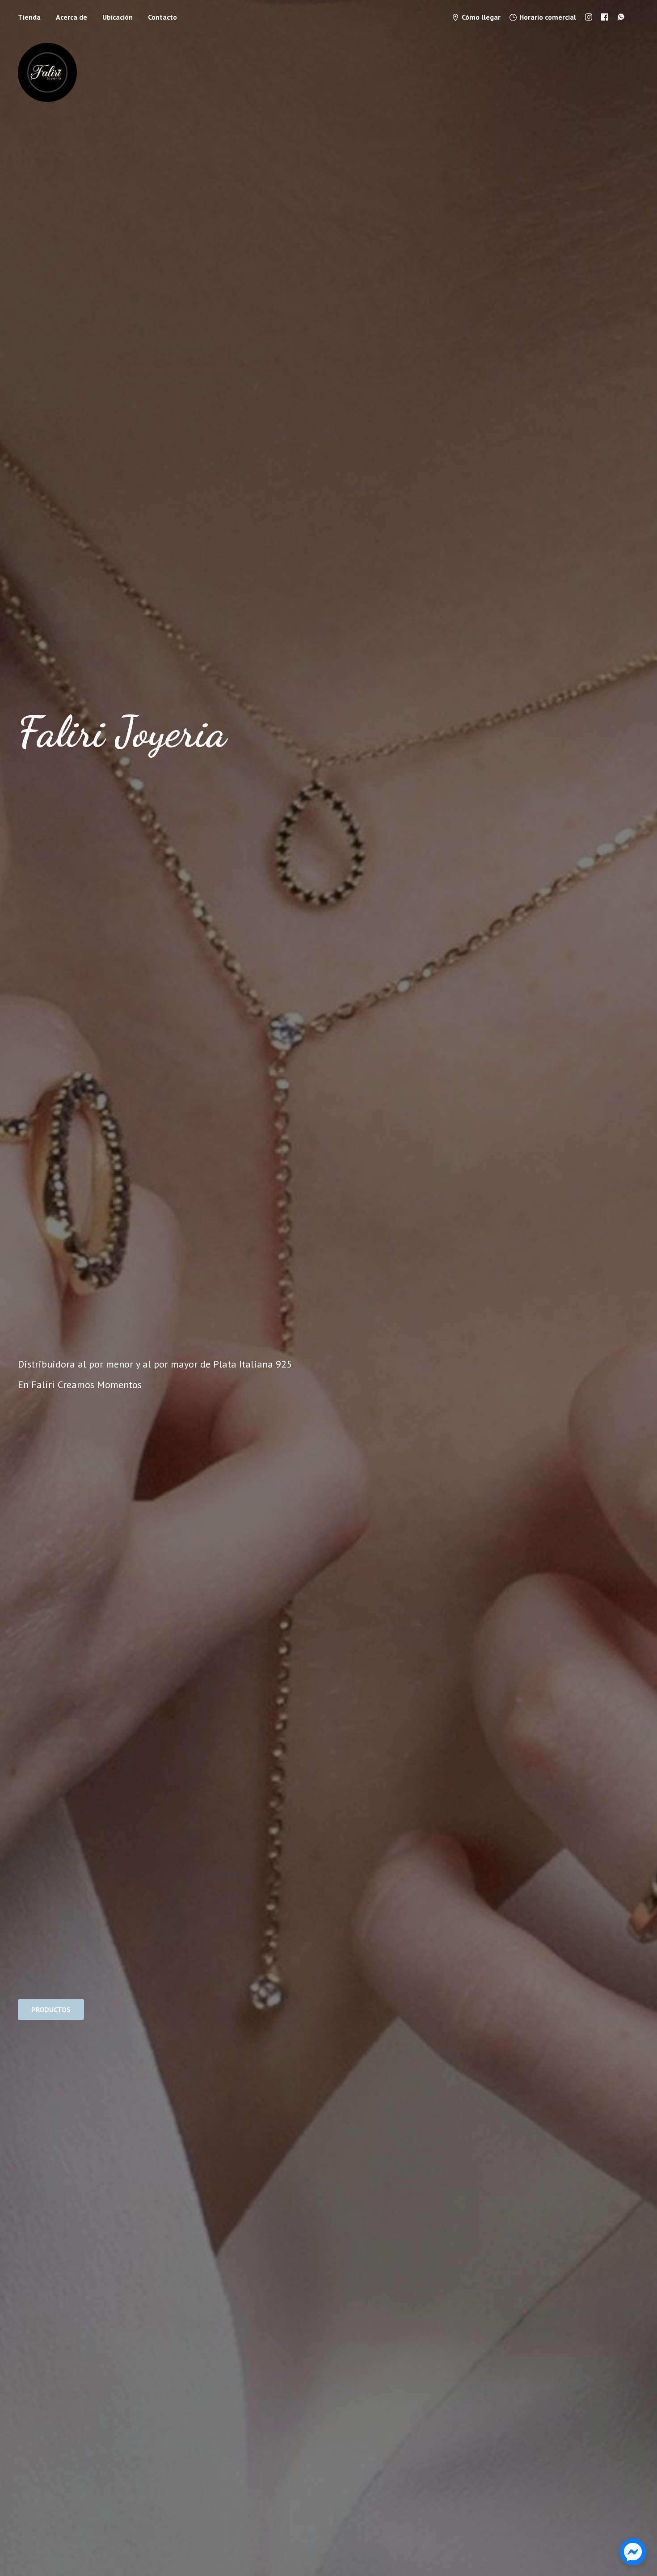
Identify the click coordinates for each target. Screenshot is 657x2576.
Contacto (162, 17)
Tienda (29, 17)
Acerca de (72, 17)
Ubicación (118, 17)
